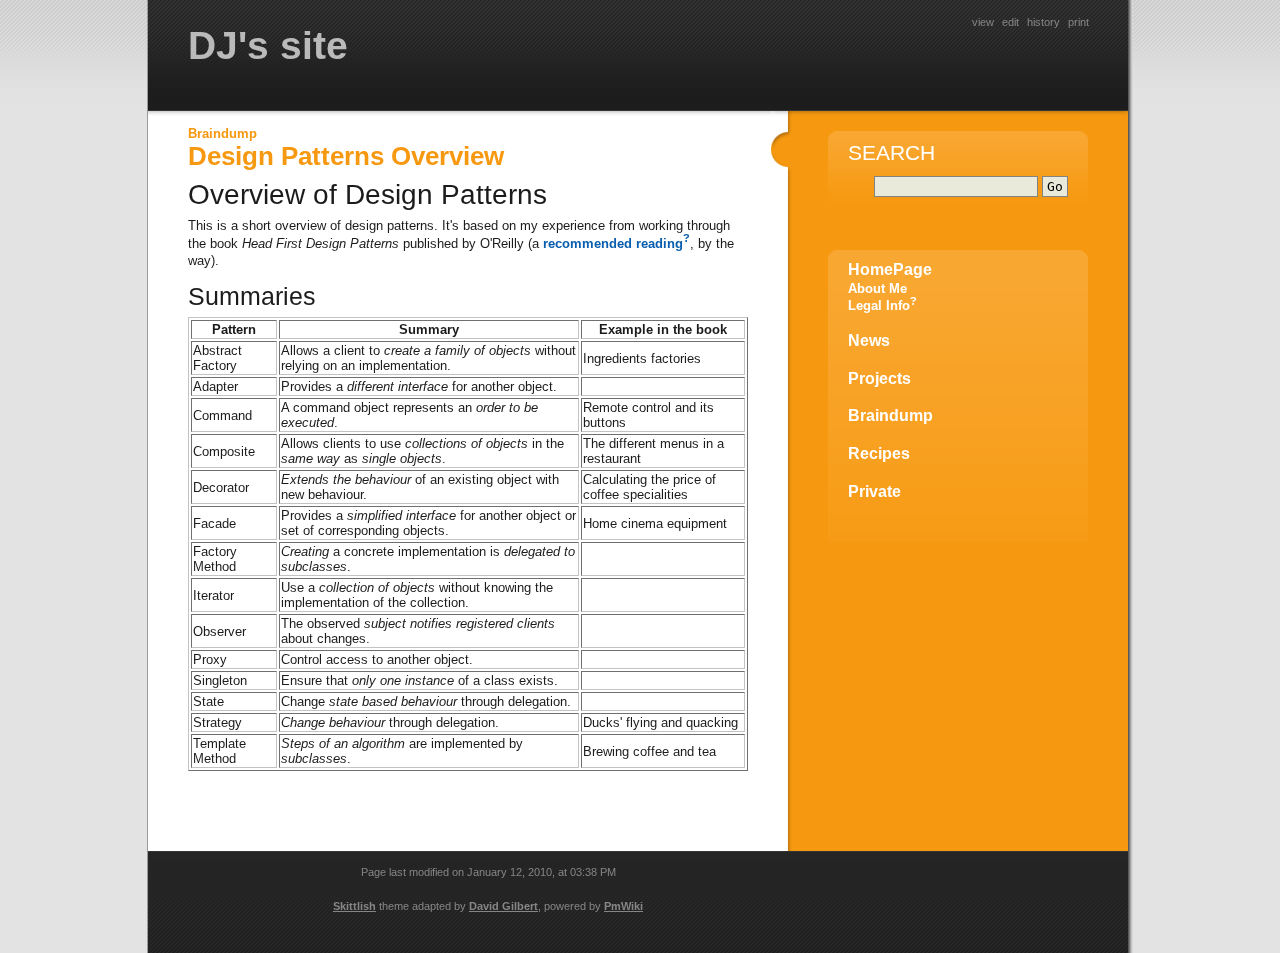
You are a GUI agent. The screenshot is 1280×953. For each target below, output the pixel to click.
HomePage (890, 269)
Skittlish (354, 906)
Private (874, 491)
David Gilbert (503, 906)
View (983, 22)
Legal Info (879, 305)
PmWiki (623, 906)
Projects (879, 378)
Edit (1010, 22)
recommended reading (613, 243)
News (869, 340)
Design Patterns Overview (346, 156)
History (1043, 22)
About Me (877, 288)
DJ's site (268, 46)
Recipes (879, 453)
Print (1078, 22)
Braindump (222, 133)
